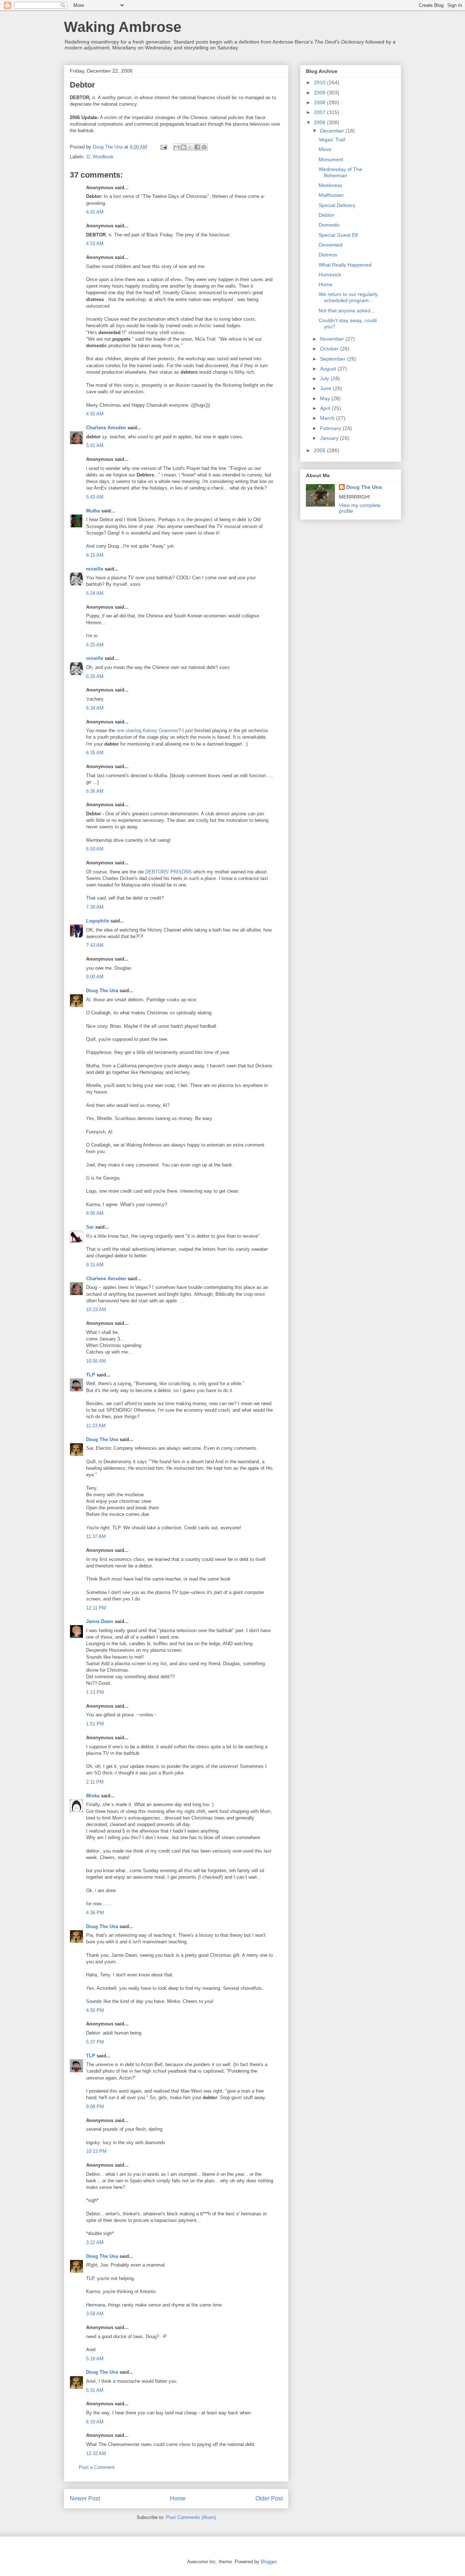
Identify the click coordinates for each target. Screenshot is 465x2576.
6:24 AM (95, 593)
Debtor (326, 215)
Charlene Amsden (106, 428)
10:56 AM (96, 1361)
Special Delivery (337, 205)
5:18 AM (95, 2359)
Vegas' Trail (332, 139)
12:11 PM (96, 1608)
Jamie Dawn (100, 1621)
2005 (320, 450)
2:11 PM (95, 1782)
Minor (325, 149)
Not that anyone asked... (347, 311)
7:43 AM (95, 945)
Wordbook (103, 157)
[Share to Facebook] (197, 147)
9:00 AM (95, 977)
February (331, 428)
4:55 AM (95, 414)
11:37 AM (96, 1536)
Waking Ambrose (123, 27)
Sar (90, 1227)
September (333, 359)
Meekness (330, 185)
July (325, 378)
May (326, 398)
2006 (320, 122)
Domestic (329, 225)
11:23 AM (96, 1426)
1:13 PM (95, 1692)
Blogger (269, 2562)
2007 (320, 112)
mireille (95, 569)
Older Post (269, 2498)
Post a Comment (97, 2467)
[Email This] (177, 147)
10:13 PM (96, 2151)
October (330, 349)
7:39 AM (95, 907)
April (326, 408)
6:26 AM (95, 676)
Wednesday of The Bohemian (340, 172)
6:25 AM (95, 645)
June (326, 388)
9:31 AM (95, 1265)
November (333, 339)
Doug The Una (102, 991)
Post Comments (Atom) (191, 2517)
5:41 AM (95, 445)
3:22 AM (95, 2242)
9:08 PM (95, 2107)
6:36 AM (95, 791)
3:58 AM (95, 2314)
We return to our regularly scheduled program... (348, 297)
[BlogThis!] (183, 147)
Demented (331, 245)
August (329, 369)
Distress (328, 255)
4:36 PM (95, 1913)
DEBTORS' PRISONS (169, 872)
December (333, 131)
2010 (320, 82)
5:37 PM (95, 2042)
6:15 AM (95, 555)
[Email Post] (163, 147)
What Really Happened (345, 265)
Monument (331, 159)
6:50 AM (95, 849)
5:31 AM (95, 2390)
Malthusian (331, 195)
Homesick (330, 275)
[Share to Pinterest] (204, 147)
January (330, 438)
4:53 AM (95, 244)
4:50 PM (95, 2010)
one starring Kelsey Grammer (147, 731)
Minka (93, 1796)
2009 (320, 93)
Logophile (98, 921)
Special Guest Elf (338, 235)
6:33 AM (95, 2422)
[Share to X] (190, 147)
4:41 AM (95, 212)
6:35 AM (95, 753)
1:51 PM (95, 1724)
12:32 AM (96, 2453)
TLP (91, 1375)
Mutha (93, 511)
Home (178, 2498)
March (328, 418)
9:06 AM (95, 1213)
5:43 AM (95, 497)
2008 (320, 102)
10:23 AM (96, 1309)
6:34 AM (95, 708)
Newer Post (85, 2498)
